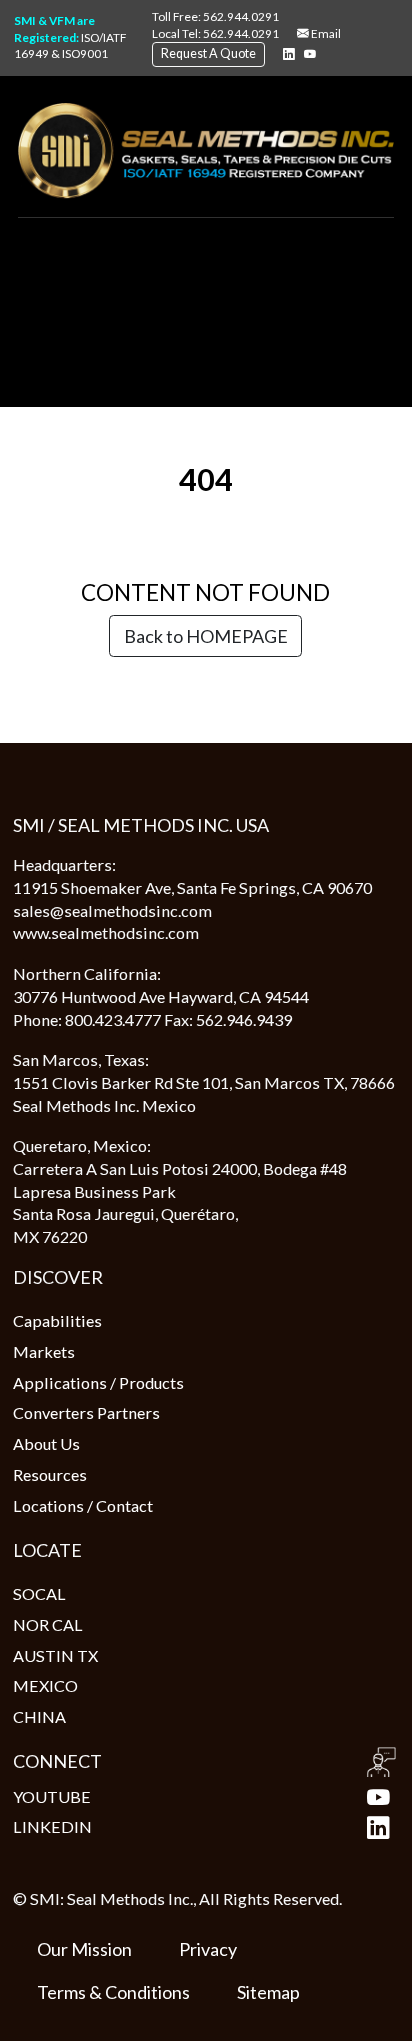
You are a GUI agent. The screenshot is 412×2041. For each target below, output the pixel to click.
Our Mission (84, 1949)
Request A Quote (208, 53)
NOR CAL (48, 1624)
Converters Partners (86, 1412)
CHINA (39, 1716)
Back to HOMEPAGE (206, 636)
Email (325, 33)
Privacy (208, 1949)
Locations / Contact (83, 1505)
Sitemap (268, 1992)
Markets (44, 1351)
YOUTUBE (52, 1796)
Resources (50, 1474)
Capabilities (57, 1320)
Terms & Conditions (113, 1992)
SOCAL (39, 1593)
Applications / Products (98, 1382)
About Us (46, 1443)
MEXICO (45, 1685)
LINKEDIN (52, 1826)
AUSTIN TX (55, 1655)
